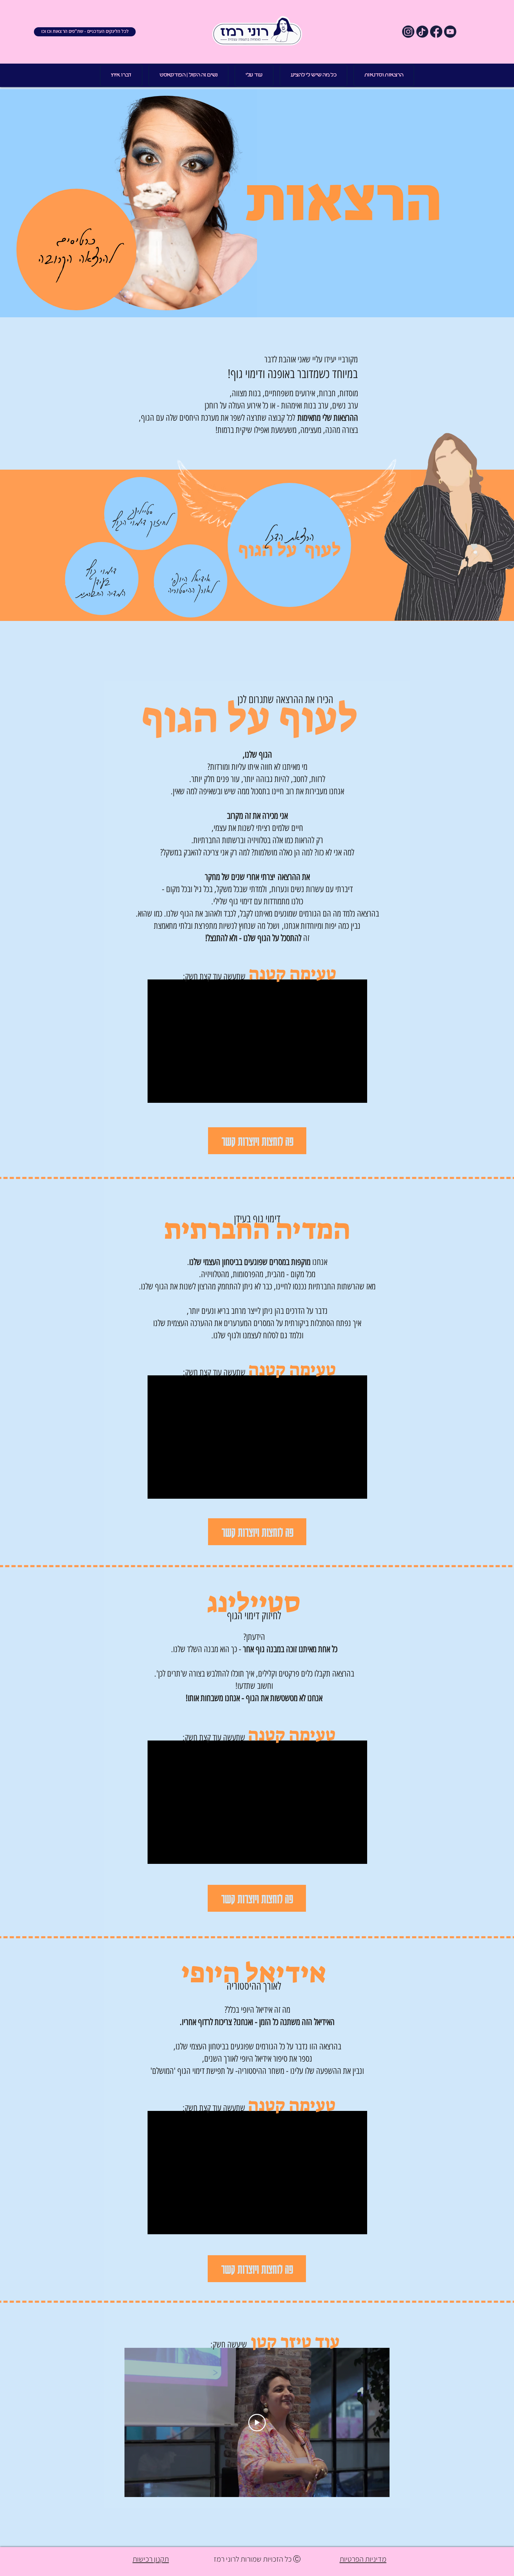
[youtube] (450, 32)
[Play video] (257, 2423)
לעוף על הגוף (290, 550)
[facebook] (436, 32)
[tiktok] (422, 32)
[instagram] (408, 32)
